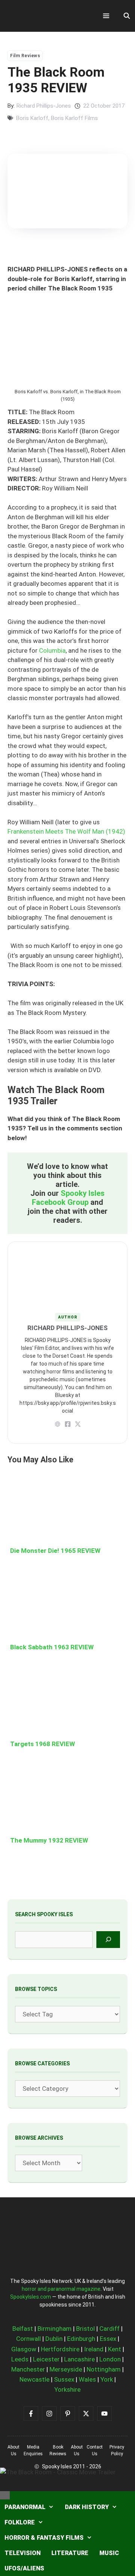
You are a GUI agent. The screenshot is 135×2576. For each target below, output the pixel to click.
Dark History (87, 2507)
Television (22, 2553)
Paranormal (25, 2507)
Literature (70, 2553)
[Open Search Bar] (127, 16)
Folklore (20, 2522)
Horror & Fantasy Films (44, 2538)
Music (109, 2553)
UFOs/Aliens (24, 2568)
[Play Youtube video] (67, 1288)
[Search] (108, 1940)
